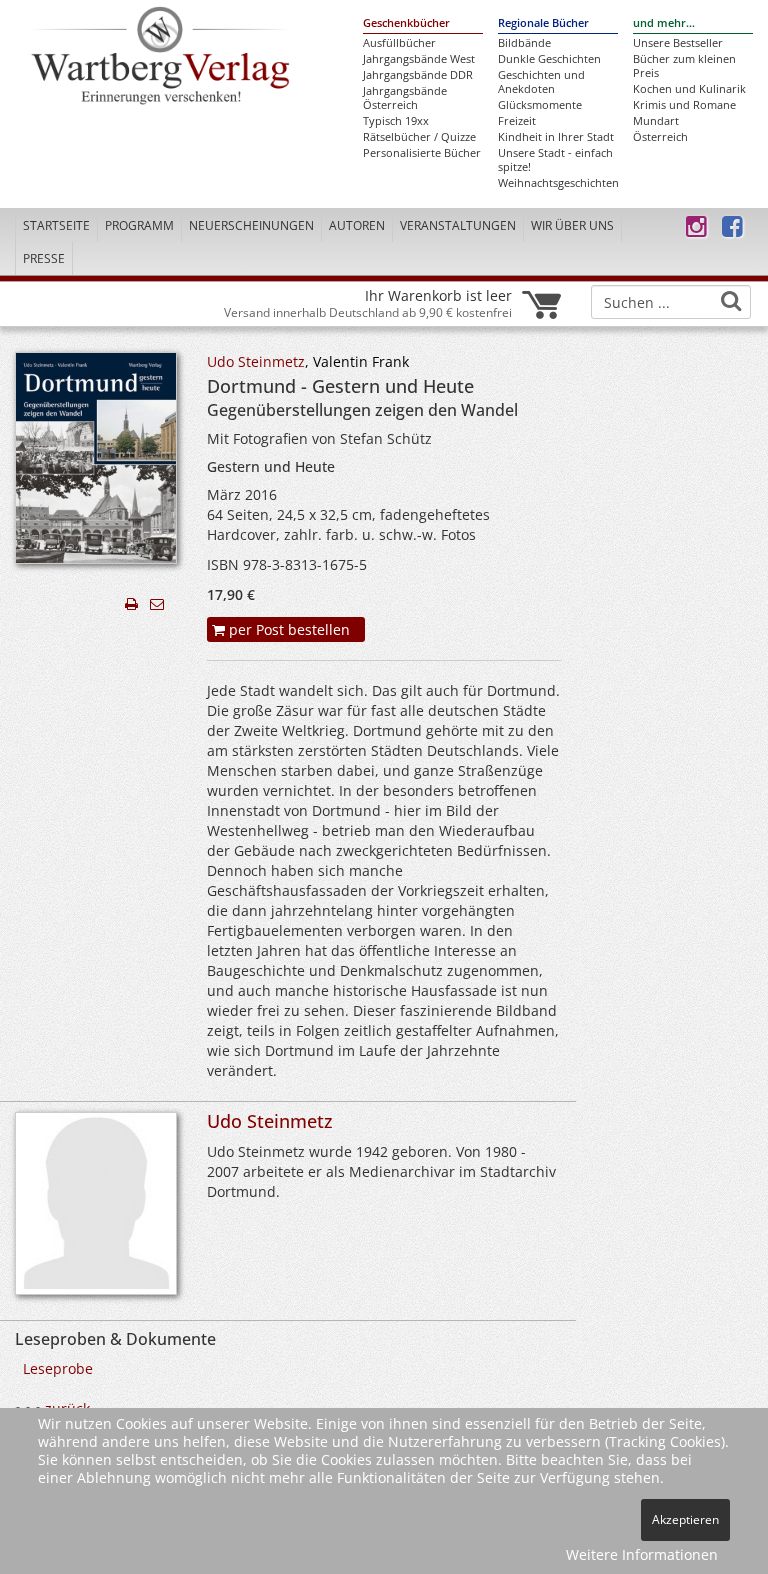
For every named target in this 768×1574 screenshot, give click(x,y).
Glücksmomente (540, 105)
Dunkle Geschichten (549, 59)
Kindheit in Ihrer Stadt (556, 137)
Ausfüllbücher (399, 43)
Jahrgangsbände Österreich (405, 98)
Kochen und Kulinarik (689, 89)
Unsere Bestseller (678, 43)
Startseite (56, 225)
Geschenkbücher (406, 23)
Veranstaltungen (458, 225)
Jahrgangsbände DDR (418, 75)
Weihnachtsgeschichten (558, 183)
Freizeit (517, 121)
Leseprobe (58, 1368)
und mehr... (664, 23)
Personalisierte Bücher (422, 153)
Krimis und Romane (684, 105)
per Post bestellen (287, 629)
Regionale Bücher (543, 23)
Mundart (656, 121)
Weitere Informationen (642, 1554)
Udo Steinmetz (256, 361)
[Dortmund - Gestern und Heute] (96, 463)
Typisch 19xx (396, 121)
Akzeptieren (685, 1519)
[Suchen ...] (731, 301)
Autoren (357, 225)
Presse (44, 258)
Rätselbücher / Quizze (419, 137)
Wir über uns (572, 225)
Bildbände (524, 43)
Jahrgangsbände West (419, 59)
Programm (139, 225)
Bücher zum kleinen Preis (684, 66)
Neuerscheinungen (251, 225)
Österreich (660, 137)
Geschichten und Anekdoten (541, 82)
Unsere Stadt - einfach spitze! (555, 160)
